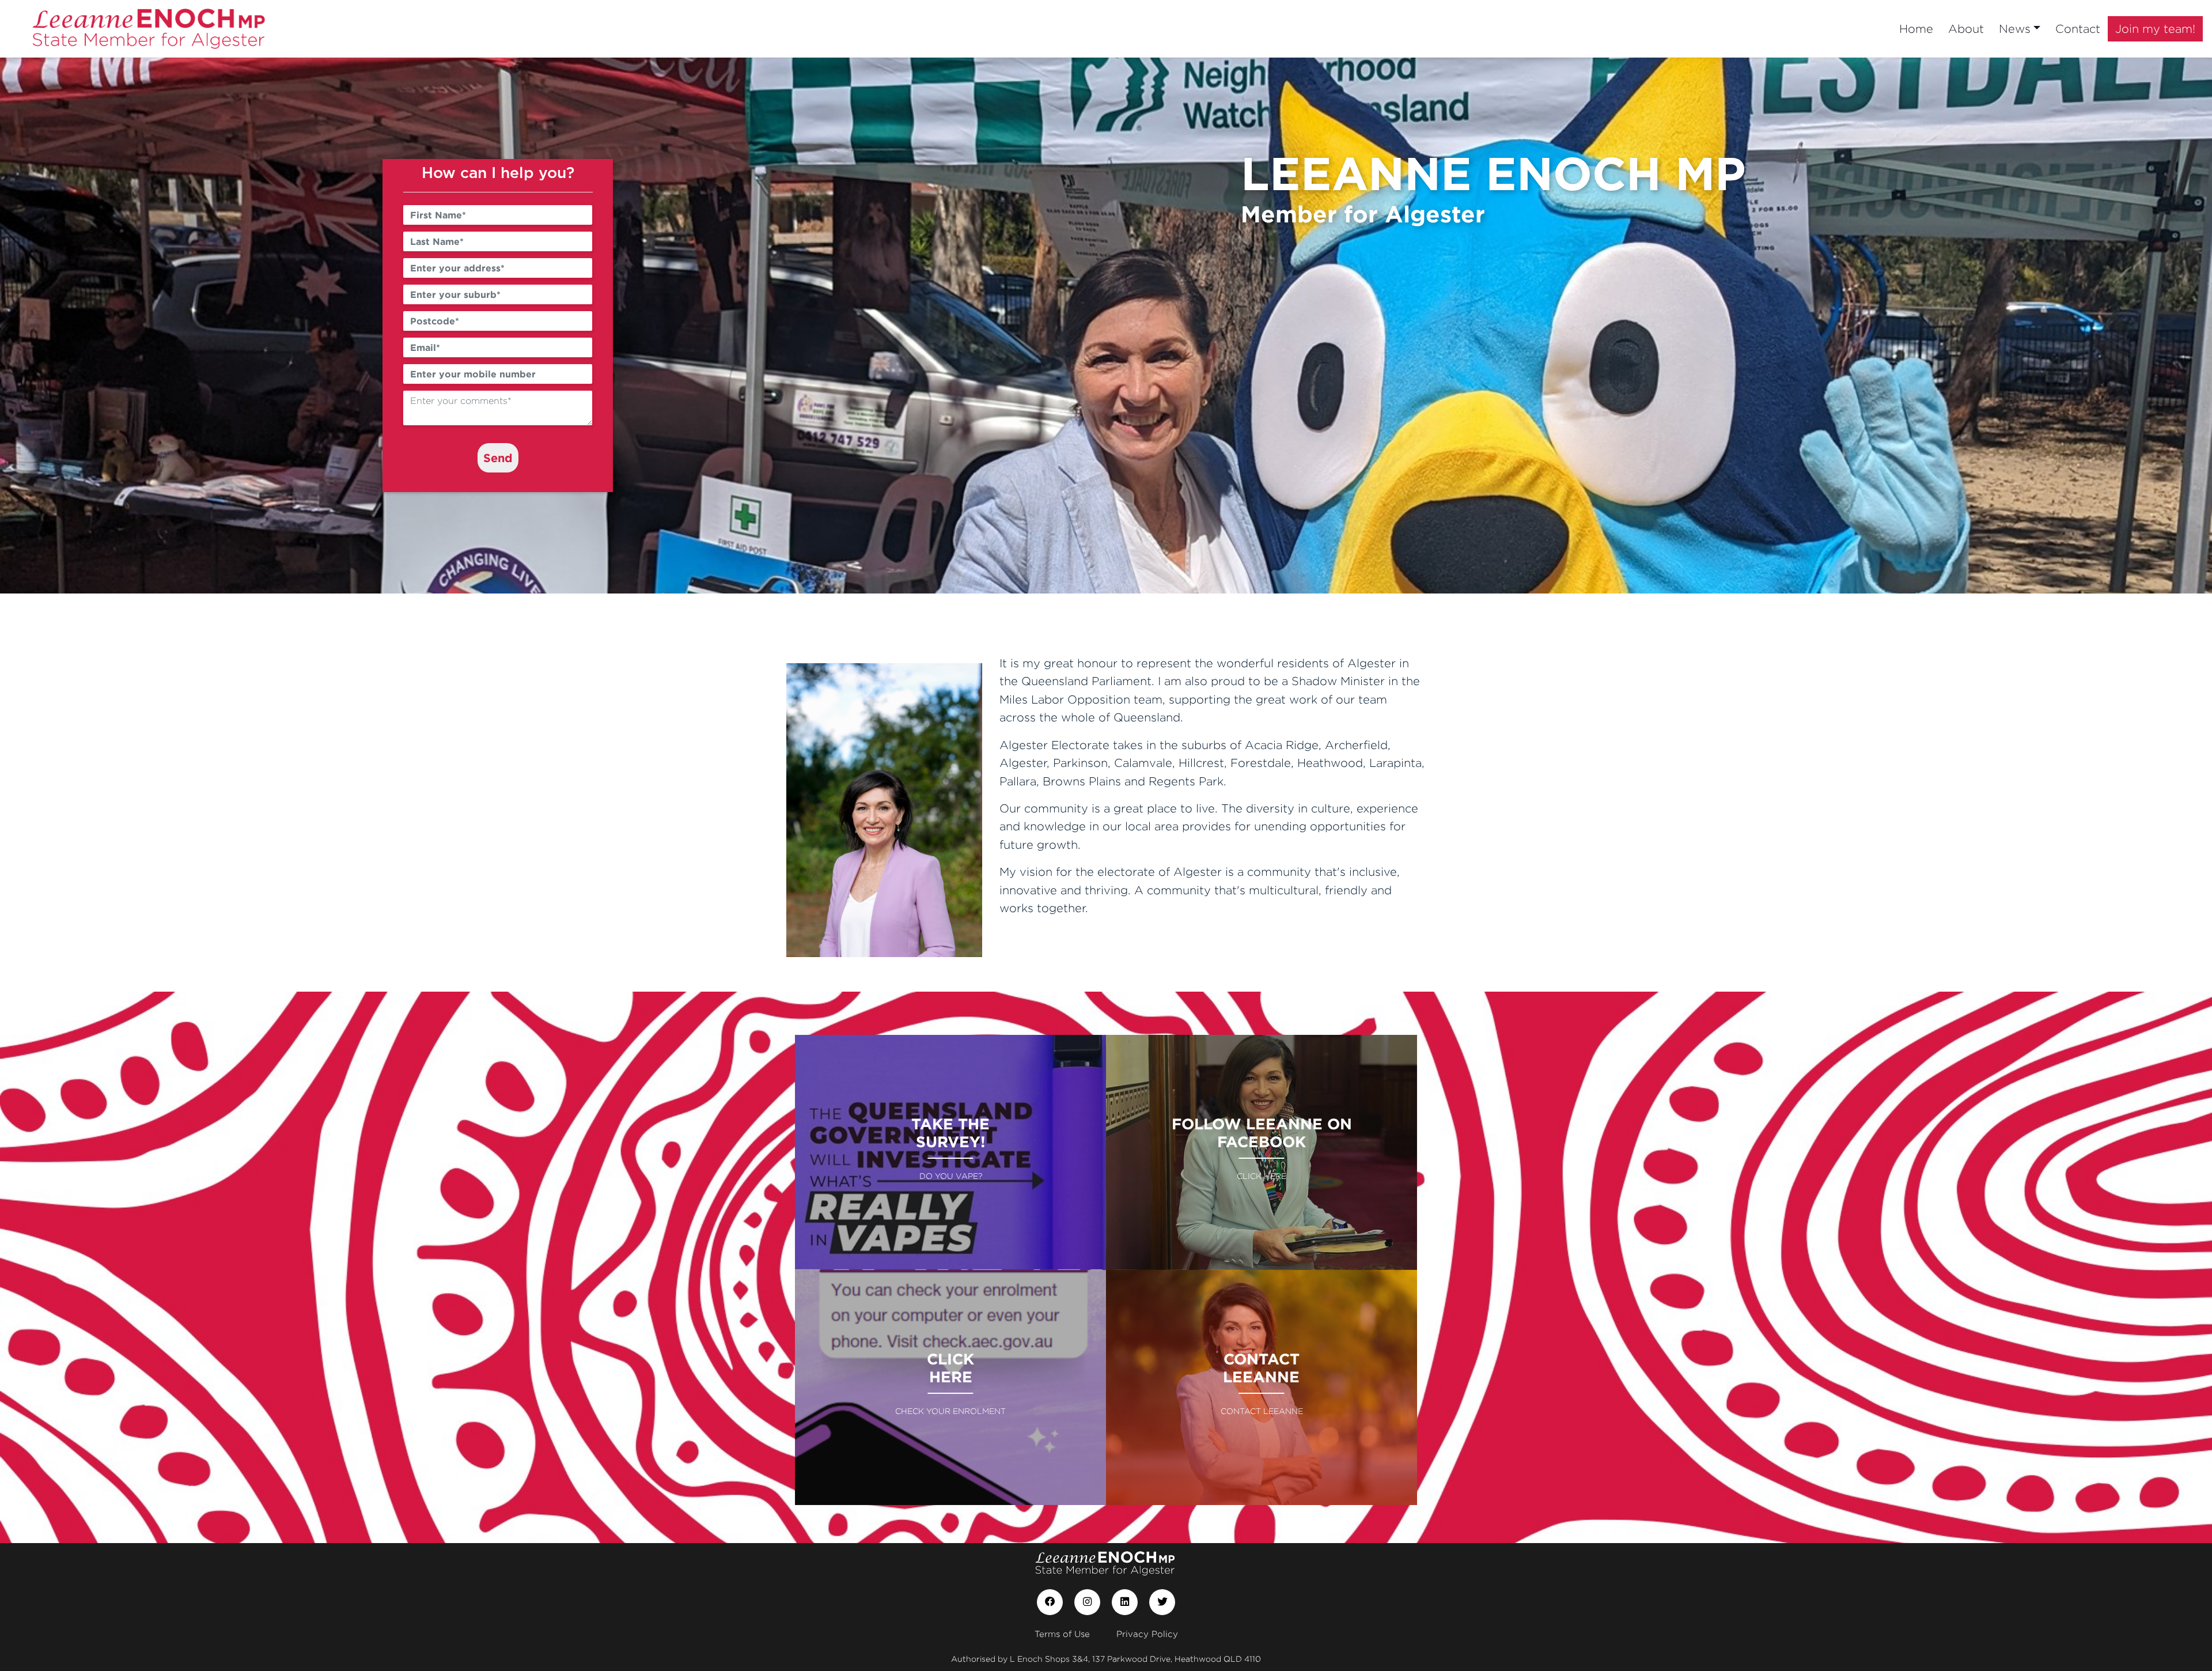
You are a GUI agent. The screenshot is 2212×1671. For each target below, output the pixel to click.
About (1966, 29)
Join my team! (2155, 29)
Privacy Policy (1147, 1634)
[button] (166, 326)
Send (498, 458)
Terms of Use (1062, 1634)
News (2015, 29)
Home (1916, 29)
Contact (2078, 29)
